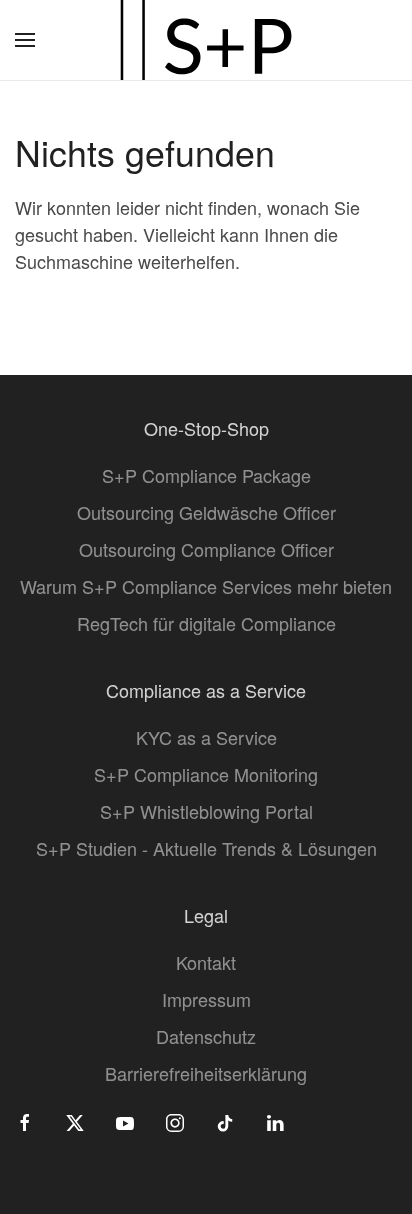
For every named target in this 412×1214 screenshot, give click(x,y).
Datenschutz (206, 1036)
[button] (25, 40)
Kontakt (206, 962)
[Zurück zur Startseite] (206, 40)
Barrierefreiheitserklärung (206, 1073)
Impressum (206, 999)
